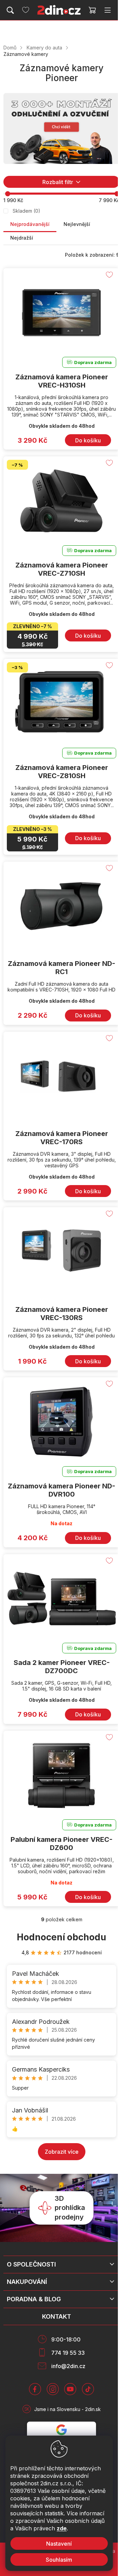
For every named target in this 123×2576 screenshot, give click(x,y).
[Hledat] (10, 10)
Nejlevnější (77, 224)
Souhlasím (59, 2560)
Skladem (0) (26, 211)
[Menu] (108, 10)
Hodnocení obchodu (61, 1937)
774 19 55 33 (68, 2353)
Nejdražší (22, 238)
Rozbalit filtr (58, 182)
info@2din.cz (68, 2366)
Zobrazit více (62, 2152)
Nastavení (59, 2544)
